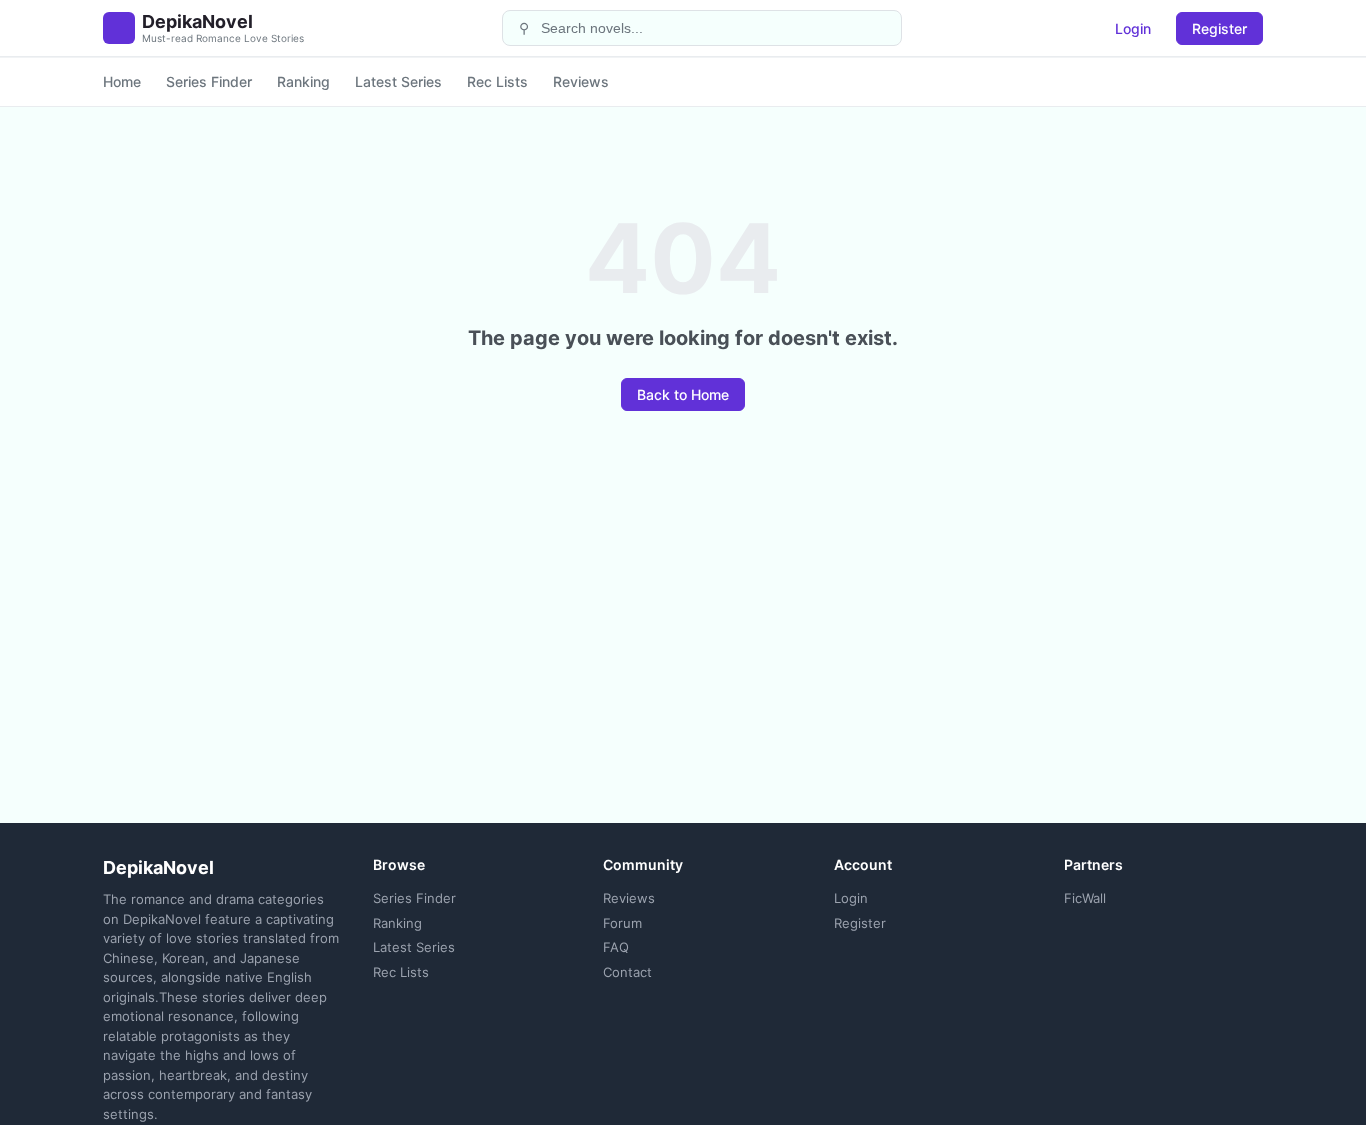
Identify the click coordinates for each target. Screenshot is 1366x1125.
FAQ (616, 947)
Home (122, 81)
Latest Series (398, 81)
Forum (622, 923)
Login (1133, 28)
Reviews (581, 81)
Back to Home (683, 394)
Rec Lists (497, 81)
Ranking (303, 81)
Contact (627, 972)
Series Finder (209, 81)
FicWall (1085, 898)
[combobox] (714, 28)
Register (1219, 28)
